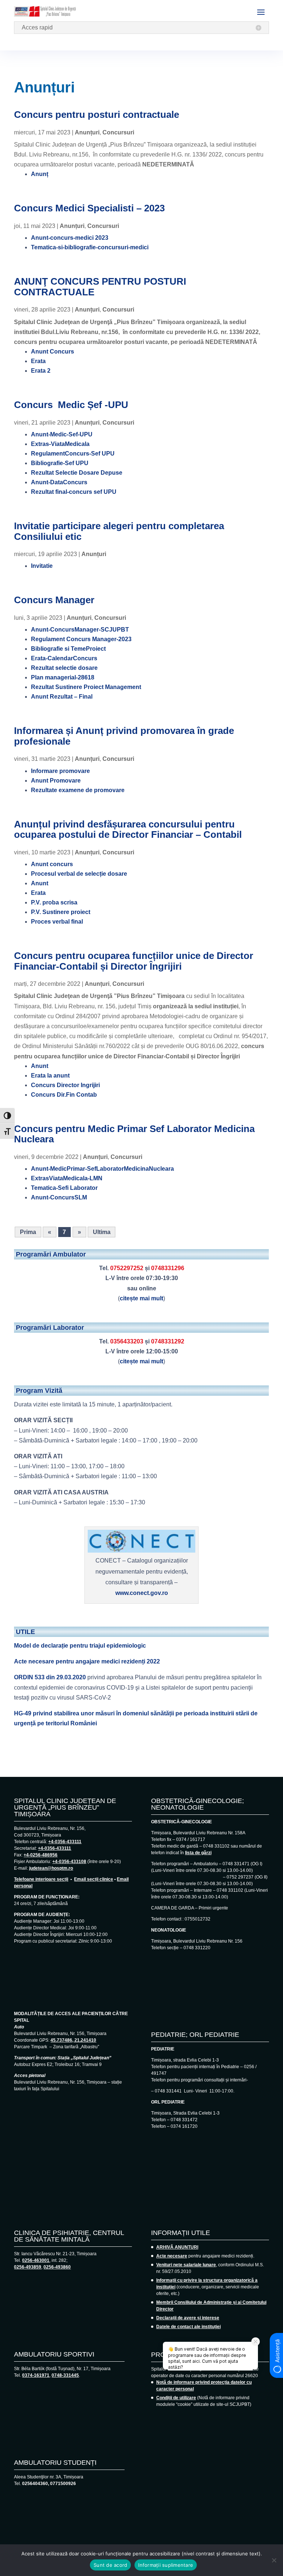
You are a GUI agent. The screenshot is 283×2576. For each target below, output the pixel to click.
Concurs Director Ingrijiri (65, 1085)
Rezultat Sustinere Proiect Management (86, 687)
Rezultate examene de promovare (78, 790)
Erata (38, 361)
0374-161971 (36, 2375)
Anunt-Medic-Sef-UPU (62, 434)
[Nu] (274, 2560)
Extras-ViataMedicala (60, 444)
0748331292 (168, 1341)
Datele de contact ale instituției (188, 2327)
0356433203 (127, 1341)
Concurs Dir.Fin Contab (64, 1095)
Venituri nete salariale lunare (186, 2265)
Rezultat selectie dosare (64, 668)
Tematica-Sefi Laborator (64, 1188)
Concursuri (118, 132)
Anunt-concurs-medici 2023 (70, 238)
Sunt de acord (110, 2565)
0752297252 (127, 1268)
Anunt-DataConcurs (59, 482)
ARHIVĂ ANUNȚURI (177, 2247)
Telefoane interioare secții (41, 1879)
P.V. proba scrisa (54, 902)
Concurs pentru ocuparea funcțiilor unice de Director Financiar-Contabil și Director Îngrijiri (134, 961)
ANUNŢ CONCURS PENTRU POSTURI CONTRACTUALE (100, 287)
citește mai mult (141, 1298)
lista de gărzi (198, 1853)
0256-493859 (28, 2267)
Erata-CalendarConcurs (64, 658)
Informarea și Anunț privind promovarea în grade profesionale (124, 736)
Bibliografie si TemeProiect (68, 649)
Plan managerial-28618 (63, 677)
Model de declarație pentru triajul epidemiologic (80, 1646)
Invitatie (42, 566)
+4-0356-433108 (69, 1862)
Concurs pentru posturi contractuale (97, 115)
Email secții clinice (94, 1879)
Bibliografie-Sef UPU (60, 463)
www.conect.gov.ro (142, 1593)
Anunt (40, 883)
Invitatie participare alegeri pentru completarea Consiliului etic (119, 531)
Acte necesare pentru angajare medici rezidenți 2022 (87, 1661)
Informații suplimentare (166, 2565)
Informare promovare (60, 771)
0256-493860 (57, 2267)
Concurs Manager (54, 600)
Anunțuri (87, 132)
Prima (28, 1232)
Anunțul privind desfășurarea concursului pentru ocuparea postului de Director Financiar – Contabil (128, 830)
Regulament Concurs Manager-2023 (81, 639)
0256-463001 (36, 2260)
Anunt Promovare (56, 781)
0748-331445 (65, 2375)
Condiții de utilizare (176, 2398)
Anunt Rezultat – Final (62, 697)
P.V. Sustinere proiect (61, 912)
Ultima (102, 1232)
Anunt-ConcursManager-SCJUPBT (80, 630)
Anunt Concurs (53, 352)
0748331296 (168, 1268)
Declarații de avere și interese (188, 2318)
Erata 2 (41, 371)
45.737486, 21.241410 (73, 2040)
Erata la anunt (50, 1076)
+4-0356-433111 (65, 1842)
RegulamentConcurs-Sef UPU (73, 454)
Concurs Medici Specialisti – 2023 (89, 208)
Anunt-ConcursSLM (59, 1197)
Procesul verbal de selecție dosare (79, 874)
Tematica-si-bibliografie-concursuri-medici (90, 247)
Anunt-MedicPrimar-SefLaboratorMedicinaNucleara (102, 1169)
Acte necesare (172, 2256)
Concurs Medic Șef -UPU (71, 405)
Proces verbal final (57, 922)
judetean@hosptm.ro (51, 1868)
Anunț (40, 174)
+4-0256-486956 (41, 1855)
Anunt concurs (52, 864)
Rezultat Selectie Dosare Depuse (77, 473)
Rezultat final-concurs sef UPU (74, 492)
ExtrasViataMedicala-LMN (67, 1178)
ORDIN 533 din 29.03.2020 (50, 1677)
